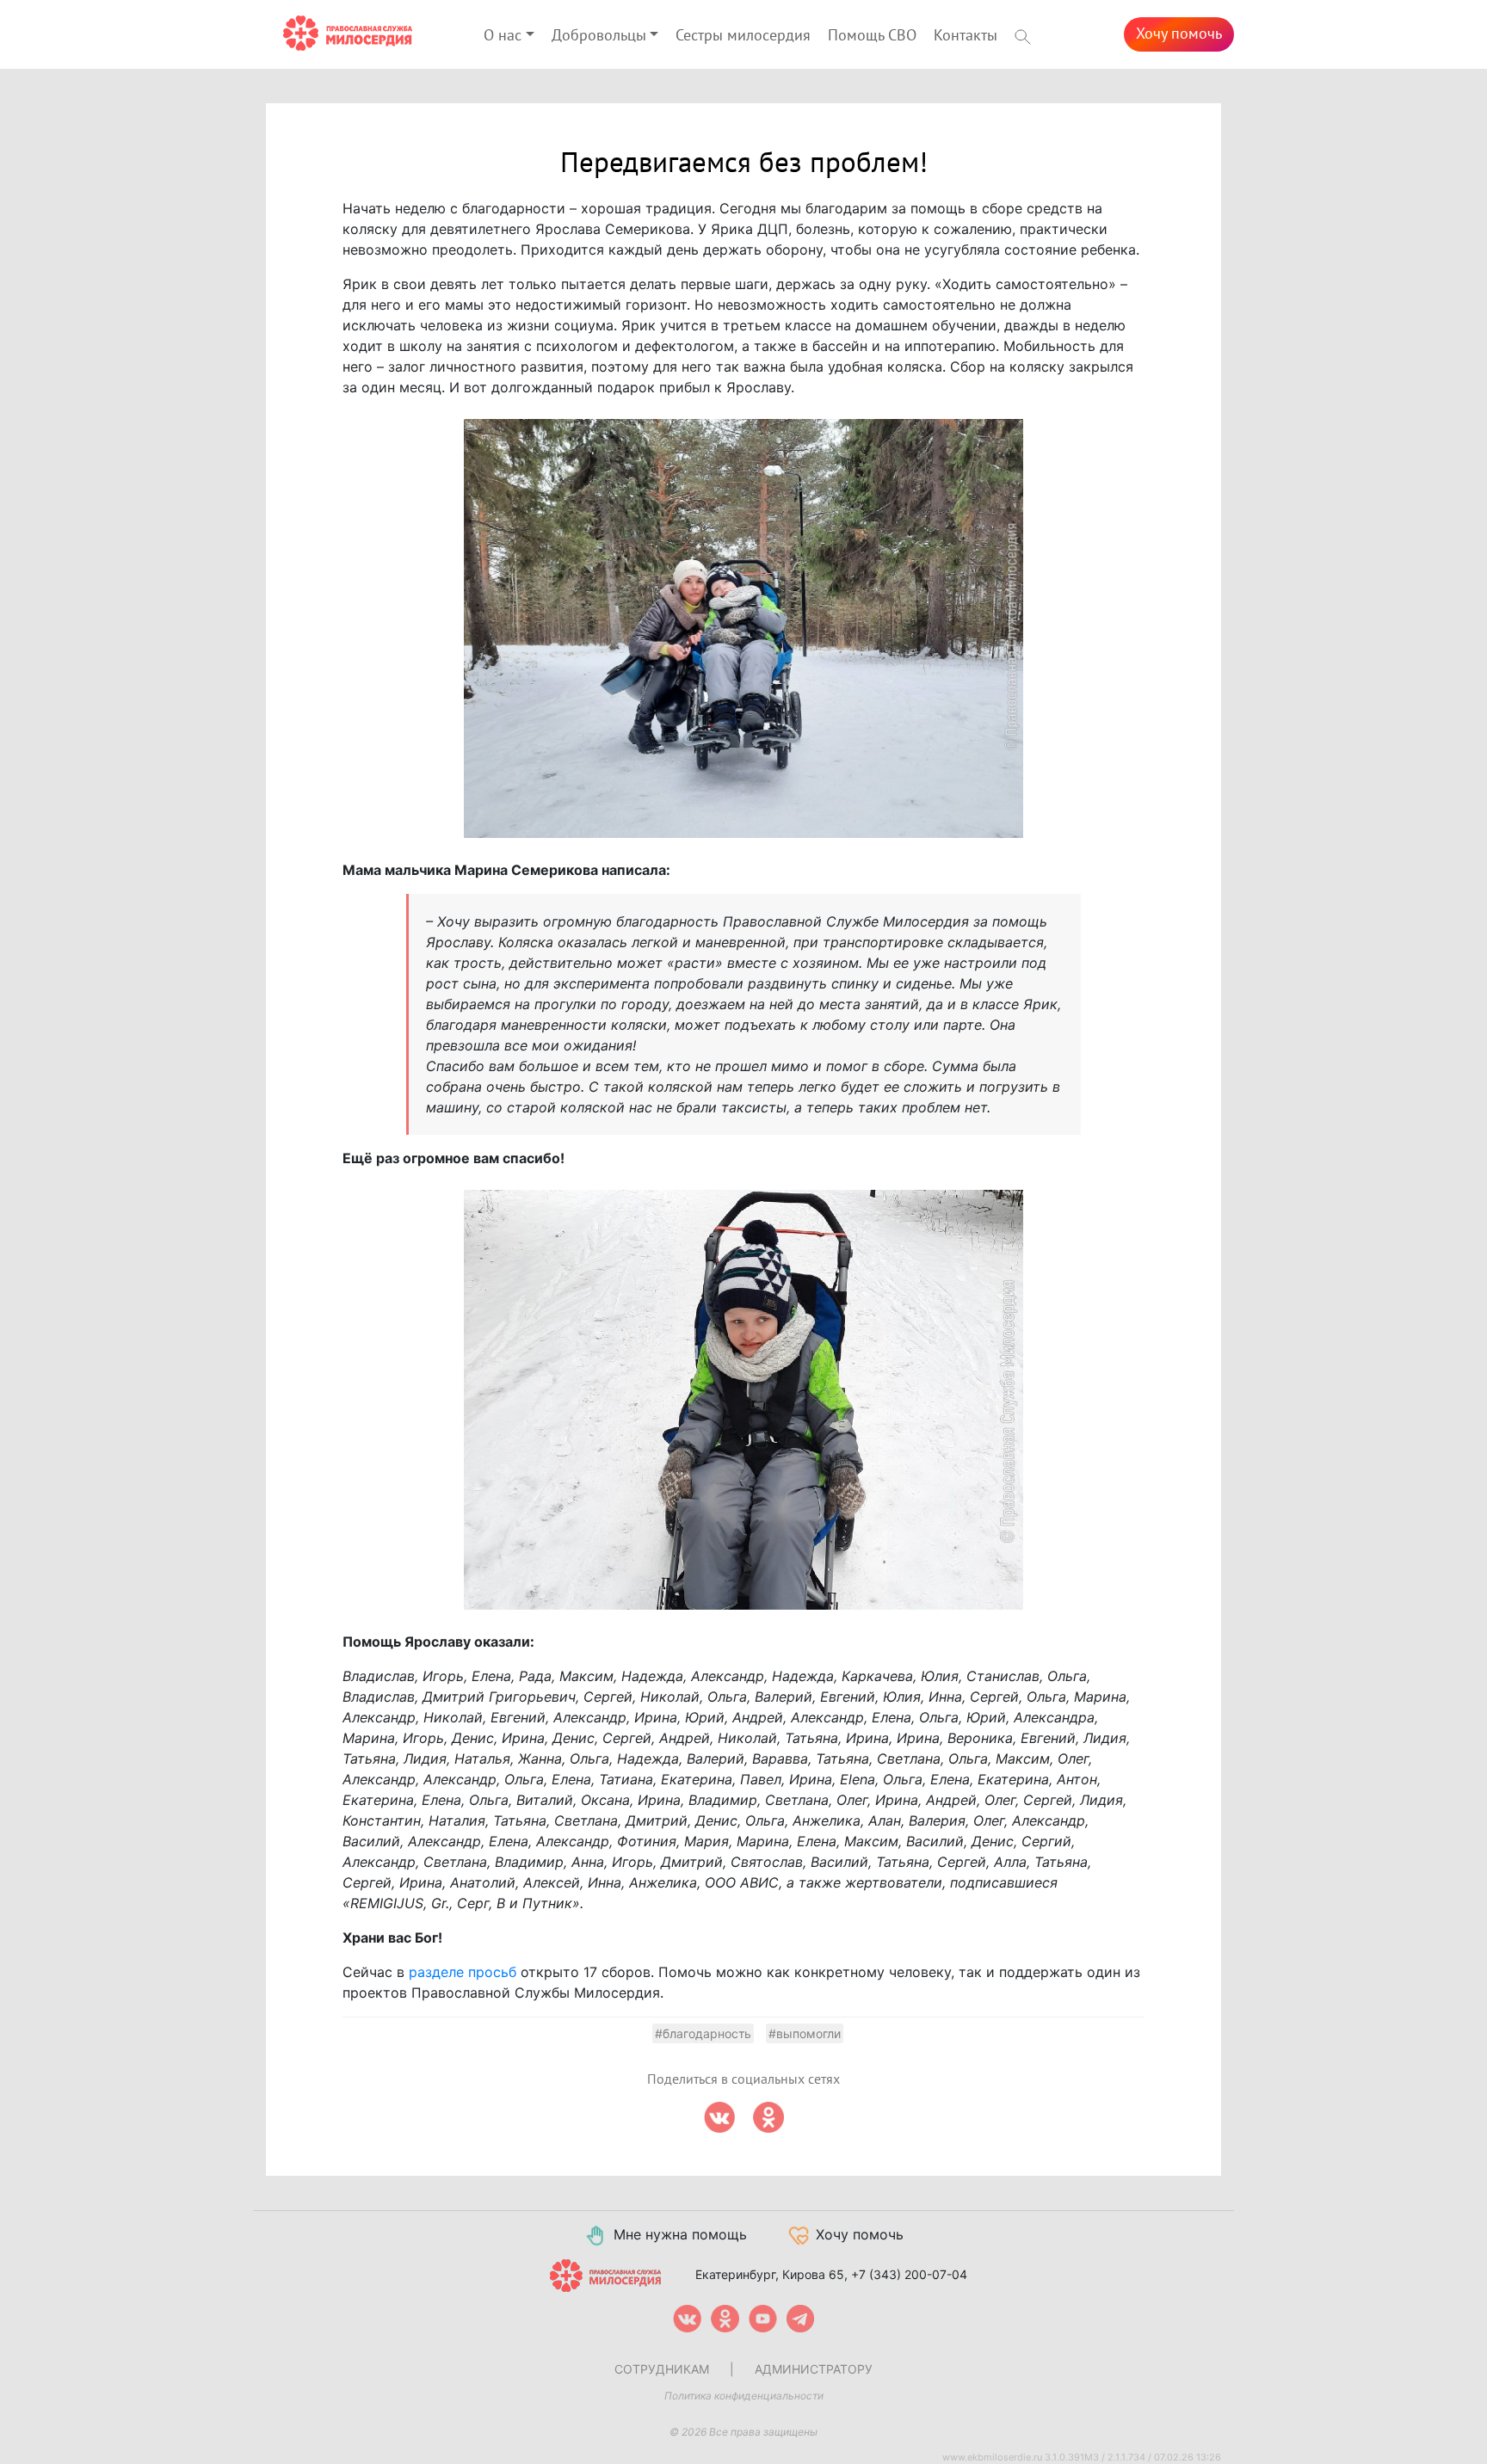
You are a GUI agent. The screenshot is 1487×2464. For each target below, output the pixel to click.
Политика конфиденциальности (744, 2396)
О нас (503, 36)
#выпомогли (805, 2033)
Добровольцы (599, 36)
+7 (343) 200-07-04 (909, 2274)
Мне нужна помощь (680, 2234)
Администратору (814, 2369)
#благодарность (703, 2033)
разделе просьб (463, 1972)
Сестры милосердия (743, 36)
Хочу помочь (1179, 34)
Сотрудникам (662, 2369)
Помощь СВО (872, 36)
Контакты (966, 36)
